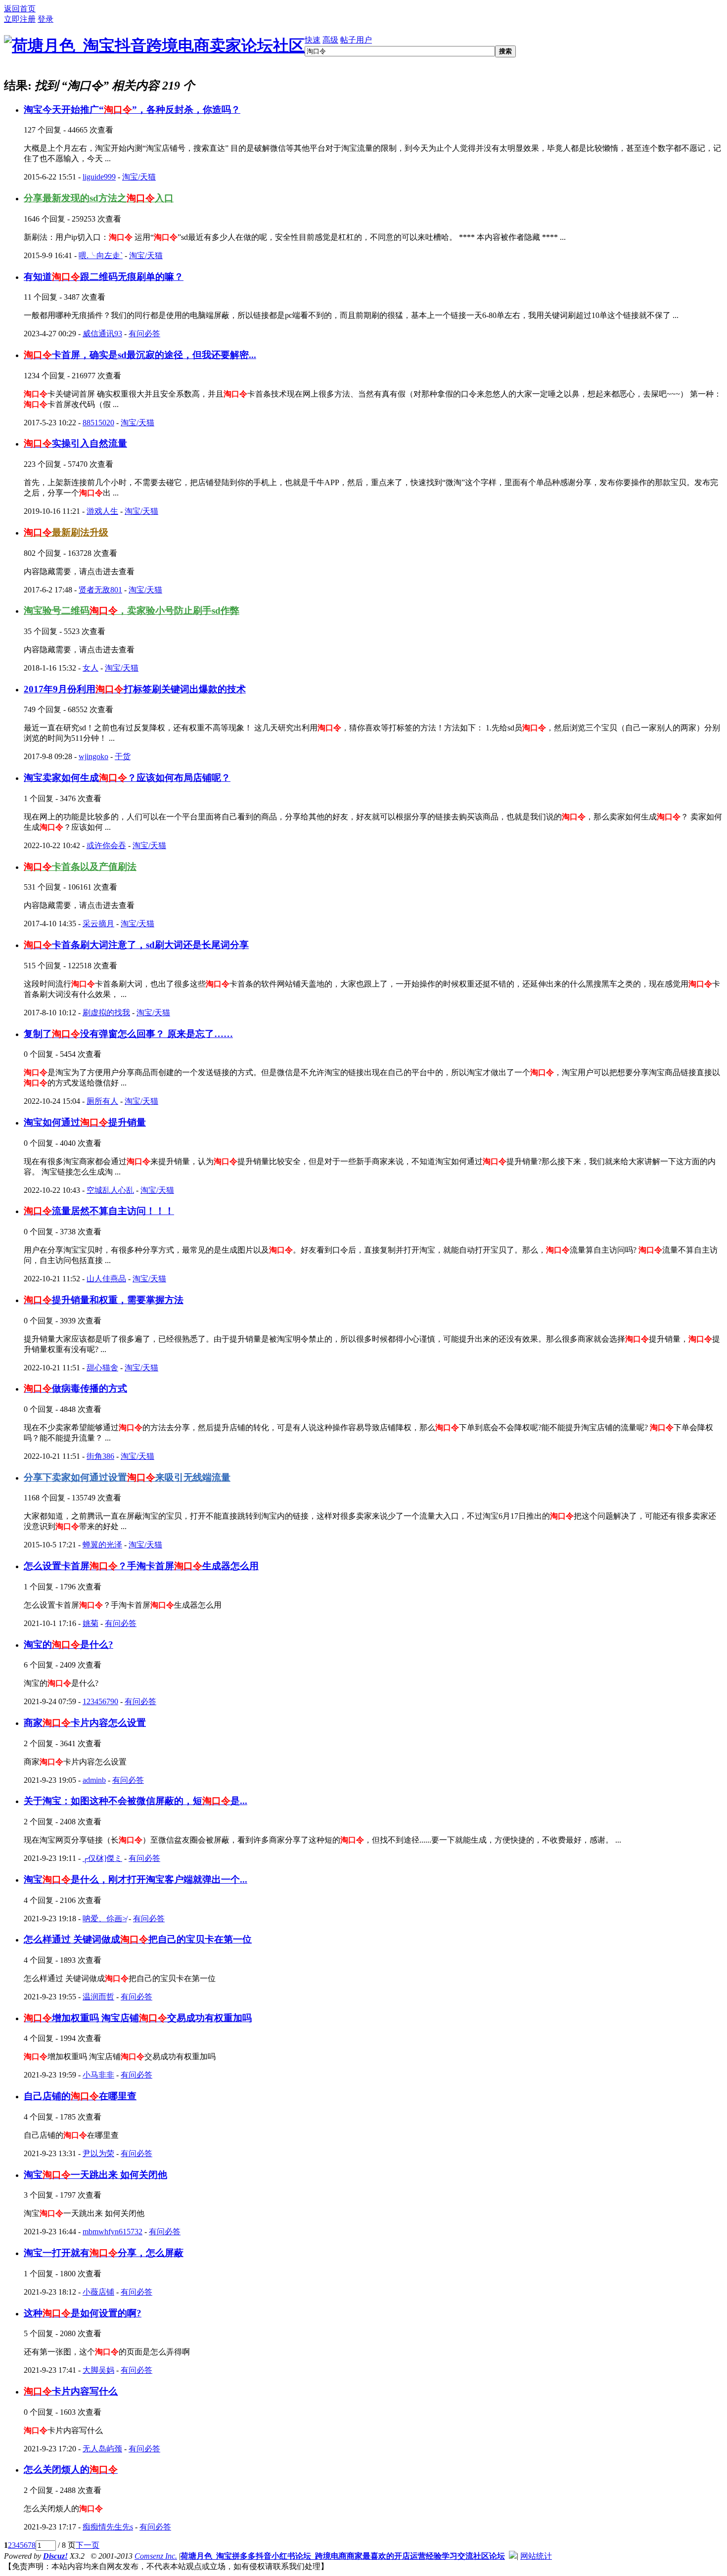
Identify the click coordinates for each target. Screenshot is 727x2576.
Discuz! (55, 2556)
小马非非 (98, 2075)
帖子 (348, 40)
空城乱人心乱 (110, 1190)
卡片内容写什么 (71, 2391)
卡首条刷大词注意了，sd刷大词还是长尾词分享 (136, 945)
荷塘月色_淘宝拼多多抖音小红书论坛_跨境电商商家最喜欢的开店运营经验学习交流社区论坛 (343, 2556)
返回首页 (20, 9)
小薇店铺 (98, 2292)
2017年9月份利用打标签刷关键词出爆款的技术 (135, 689)
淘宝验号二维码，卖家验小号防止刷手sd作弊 (132, 610)
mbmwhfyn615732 (113, 2232)
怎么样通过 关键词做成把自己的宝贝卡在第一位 (138, 1939)
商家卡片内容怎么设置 (85, 1723)
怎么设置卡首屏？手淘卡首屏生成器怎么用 (141, 1566)
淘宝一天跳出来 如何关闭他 (95, 2175)
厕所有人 (102, 1101)
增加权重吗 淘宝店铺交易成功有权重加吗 (138, 2018)
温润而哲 (98, 1997)
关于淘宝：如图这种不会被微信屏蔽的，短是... (136, 1801)
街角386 (100, 1456)
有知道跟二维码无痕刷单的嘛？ (104, 277)
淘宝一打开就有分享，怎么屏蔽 (104, 2253)
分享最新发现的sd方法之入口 (99, 198)
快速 (313, 40)
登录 (45, 19)
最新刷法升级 (66, 532)
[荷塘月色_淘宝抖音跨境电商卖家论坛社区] (154, 45)
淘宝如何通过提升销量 (85, 1122)
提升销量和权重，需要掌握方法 (104, 1300)
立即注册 (20, 19)
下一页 (88, 2545)
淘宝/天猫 (139, 177)
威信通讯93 (102, 334)
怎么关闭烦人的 (71, 2469)
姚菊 (91, 1623)
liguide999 (99, 177)
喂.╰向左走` (101, 255)
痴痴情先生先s (108, 2527)
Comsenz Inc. (156, 2556)
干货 (123, 756)
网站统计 (536, 2556)
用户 (364, 40)
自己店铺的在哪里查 (80, 2096)
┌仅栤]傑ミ (102, 1858)
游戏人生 (102, 511)
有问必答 (144, 334)
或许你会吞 (106, 845)
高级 (330, 40)
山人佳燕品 (106, 1279)
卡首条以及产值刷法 (80, 867)
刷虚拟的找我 (106, 1013)
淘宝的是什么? (68, 1645)
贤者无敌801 (100, 590)
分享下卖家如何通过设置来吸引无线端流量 (127, 1477)
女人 (91, 668)
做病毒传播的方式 (75, 1388)
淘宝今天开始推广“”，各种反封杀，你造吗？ (132, 110)
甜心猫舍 (102, 1368)
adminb (94, 1780)
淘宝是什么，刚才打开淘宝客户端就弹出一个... (136, 1879)
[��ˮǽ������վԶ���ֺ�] (513, 2556)
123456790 (100, 1701)
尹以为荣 (98, 2153)
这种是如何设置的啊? (83, 2313)
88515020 (98, 423)
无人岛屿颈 (102, 2449)
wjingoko (93, 756)
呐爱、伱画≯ (105, 1919)
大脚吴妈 (98, 2370)
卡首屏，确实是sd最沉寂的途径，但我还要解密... (140, 355)
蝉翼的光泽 (102, 1545)
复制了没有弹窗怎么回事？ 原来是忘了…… (128, 1034)
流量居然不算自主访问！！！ (99, 1211)
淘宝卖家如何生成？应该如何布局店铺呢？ (127, 778)
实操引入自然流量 (75, 443)
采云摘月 (98, 924)
